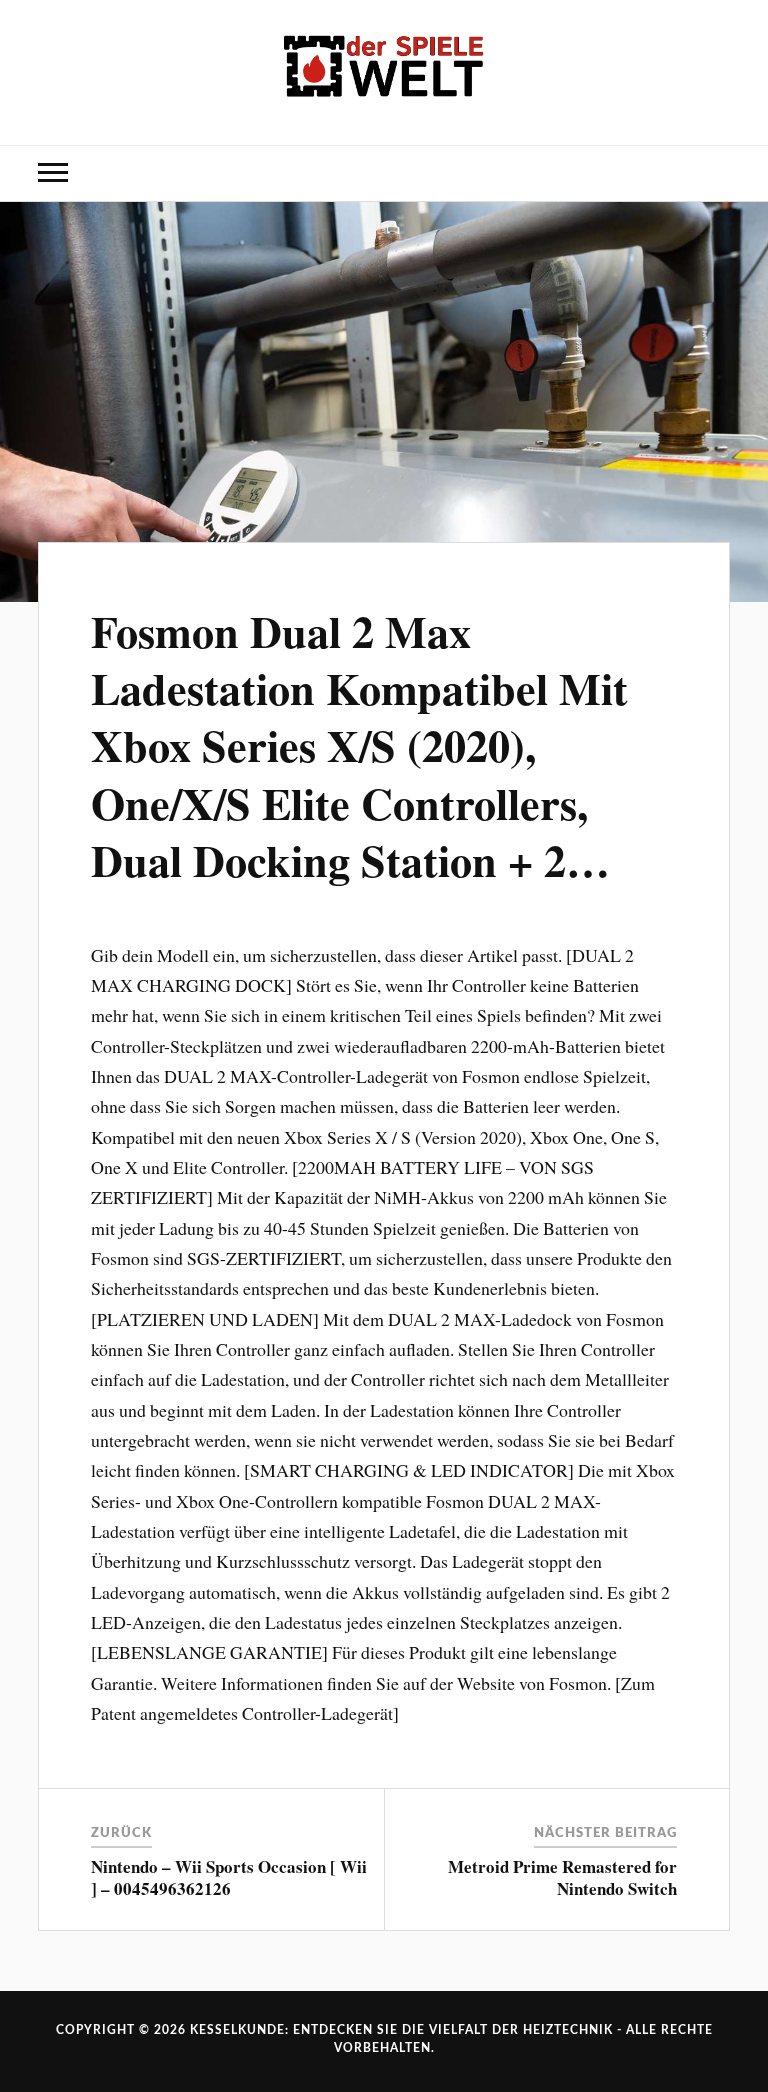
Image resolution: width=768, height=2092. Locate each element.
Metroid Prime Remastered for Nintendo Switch (562, 1877)
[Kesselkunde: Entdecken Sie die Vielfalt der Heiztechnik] (384, 70)
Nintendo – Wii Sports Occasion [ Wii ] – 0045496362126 (229, 1877)
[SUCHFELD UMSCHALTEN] (715, 173)
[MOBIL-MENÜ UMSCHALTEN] (53, 173)
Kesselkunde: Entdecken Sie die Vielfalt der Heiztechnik (401, 2030)
